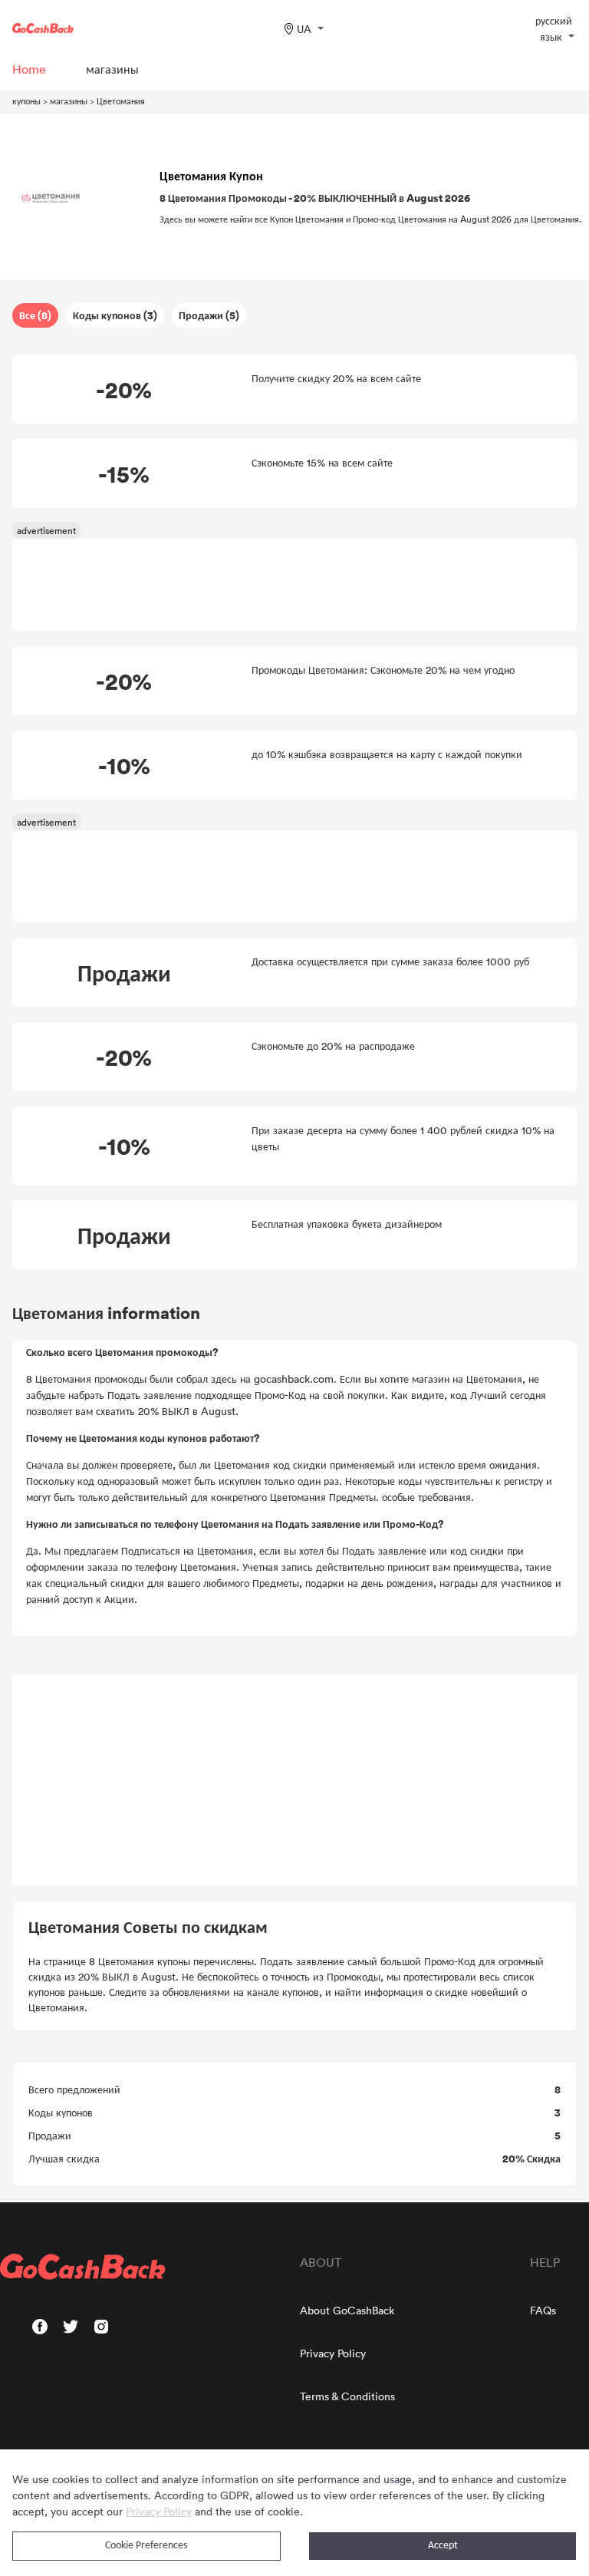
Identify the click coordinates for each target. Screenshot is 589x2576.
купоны (26, 101)
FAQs (543, 2310)
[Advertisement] (294, 1780)
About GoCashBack (347, 2310)
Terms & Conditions (347, 2396)
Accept (443, 2546)
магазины (69, 101)
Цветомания (121, 101)
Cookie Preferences (146, 2546)
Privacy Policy (333, 2353)
